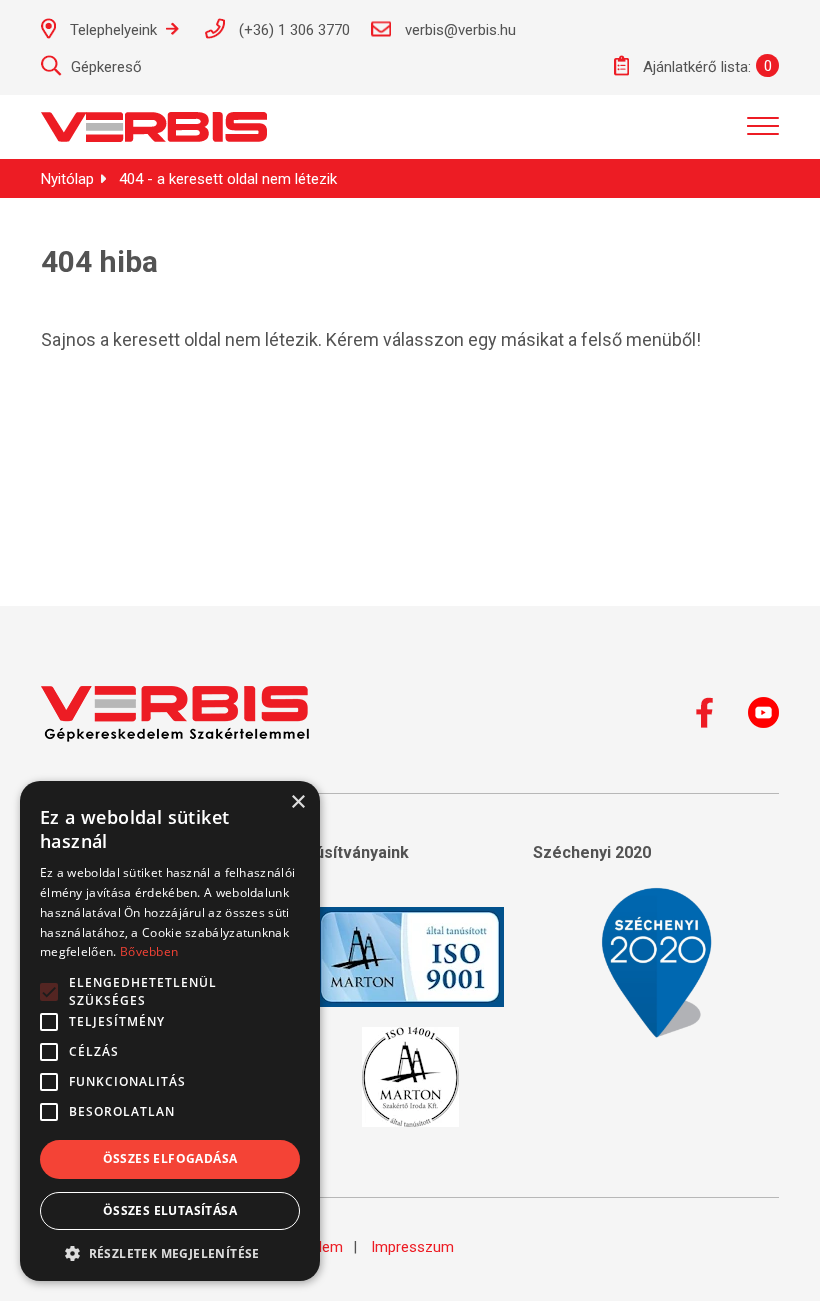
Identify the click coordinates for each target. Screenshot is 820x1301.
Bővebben (149, 951)
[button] (170, 1252)
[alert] (170, 1031)
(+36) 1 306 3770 (292, 30)
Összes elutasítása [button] (170, 1210)
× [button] (297, 802)
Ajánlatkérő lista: (695, 67)
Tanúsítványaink (348, 852)
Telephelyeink (113, 30)
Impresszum (412, 1247)
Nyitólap (67, 179)
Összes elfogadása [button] (170, 1158)
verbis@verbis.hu (458, 30)
